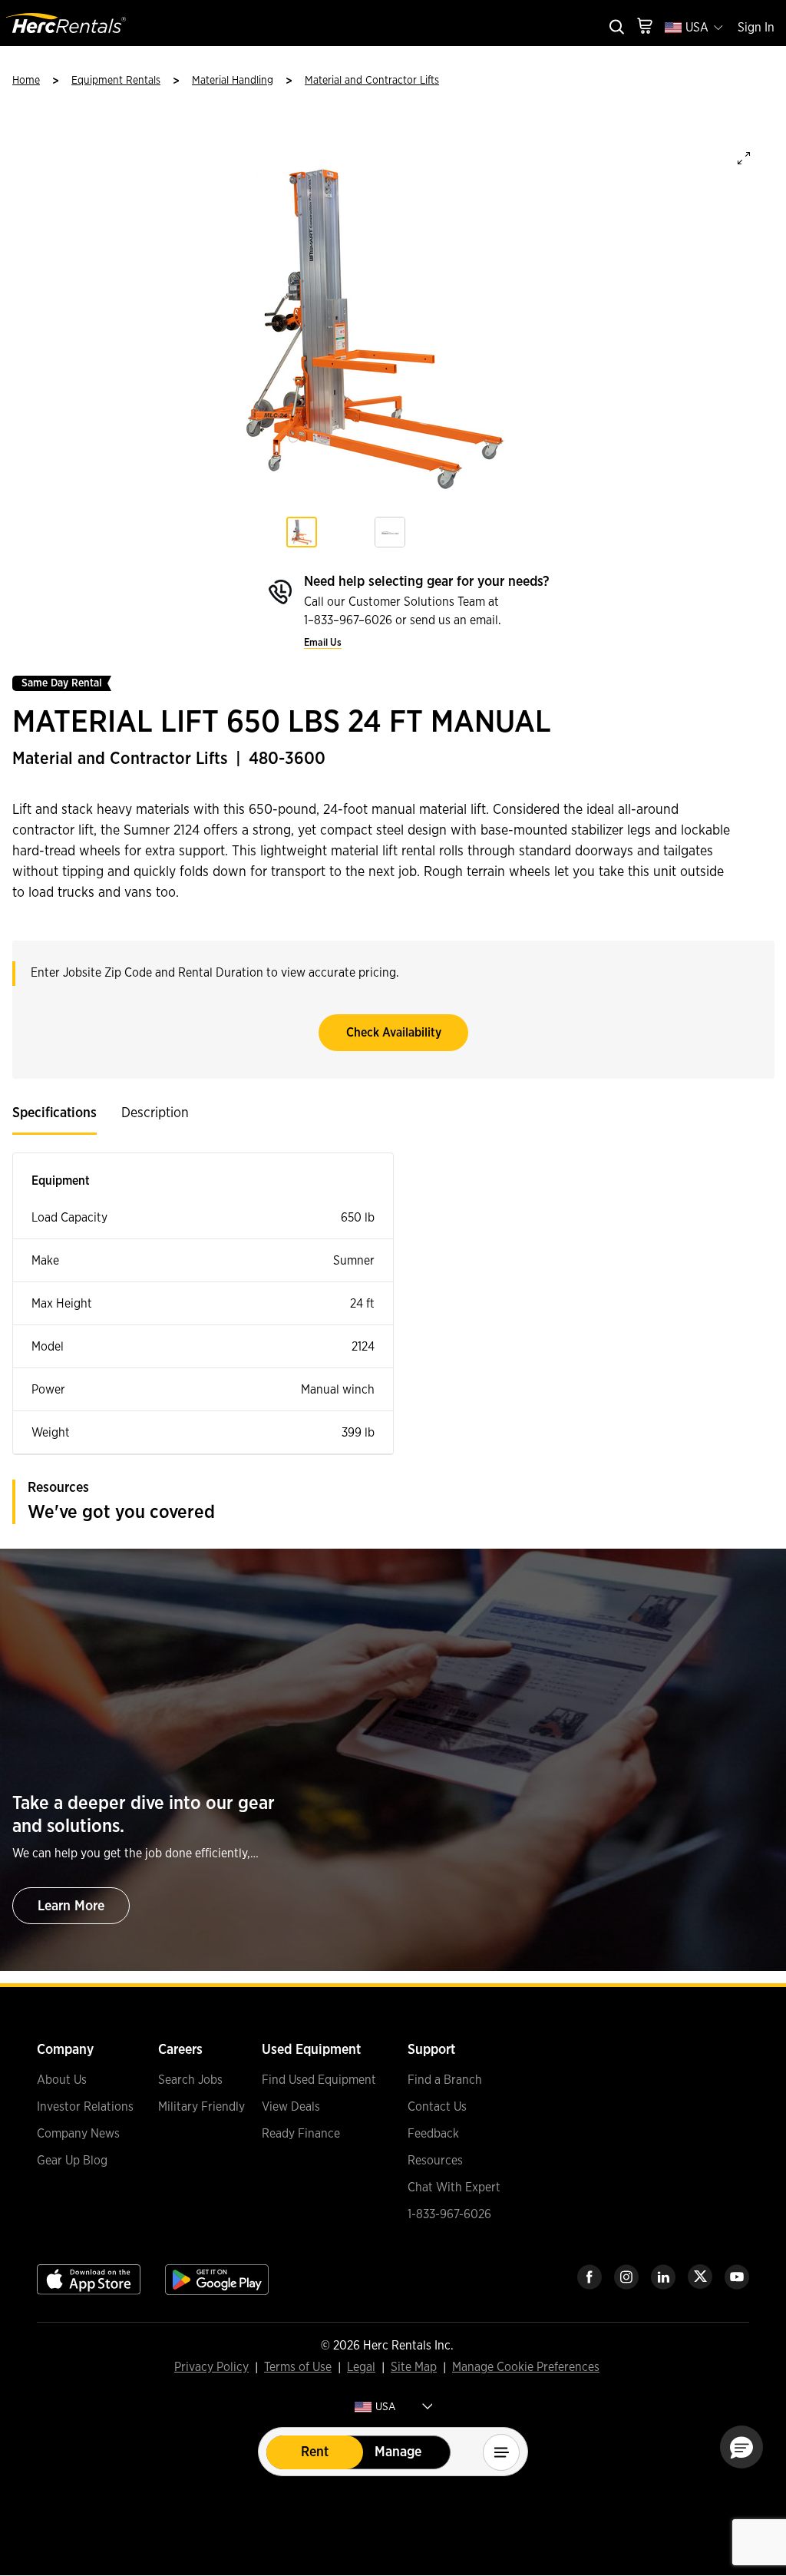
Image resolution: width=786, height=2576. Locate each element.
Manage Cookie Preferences (526, 2367)
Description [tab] (155, 1113)
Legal (361, 2368)
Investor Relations (85, 2107)
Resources (435, 2161)
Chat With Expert (454, 2187)
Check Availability (394, 1033)
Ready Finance (301, 2134)
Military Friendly (201, 2107)
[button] (741, 2447)
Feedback (433, 2134)
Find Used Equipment (319, 2080)
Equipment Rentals (116, 81)
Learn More (71, 1906)
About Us (62, 2080)
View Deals (291, 2107)
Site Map (414, 2368)
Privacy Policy (211, 2368)
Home (26, 81)
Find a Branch (445, 2080)
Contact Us (437, 2107)
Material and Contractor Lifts (372, 81)
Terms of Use (298, 2368)
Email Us (323, 643)
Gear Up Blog (72, 2161)
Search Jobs (190, 2080)
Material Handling (233, 81)
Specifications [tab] (54, 1113)
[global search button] (616, 28)
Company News (78, 2134)
